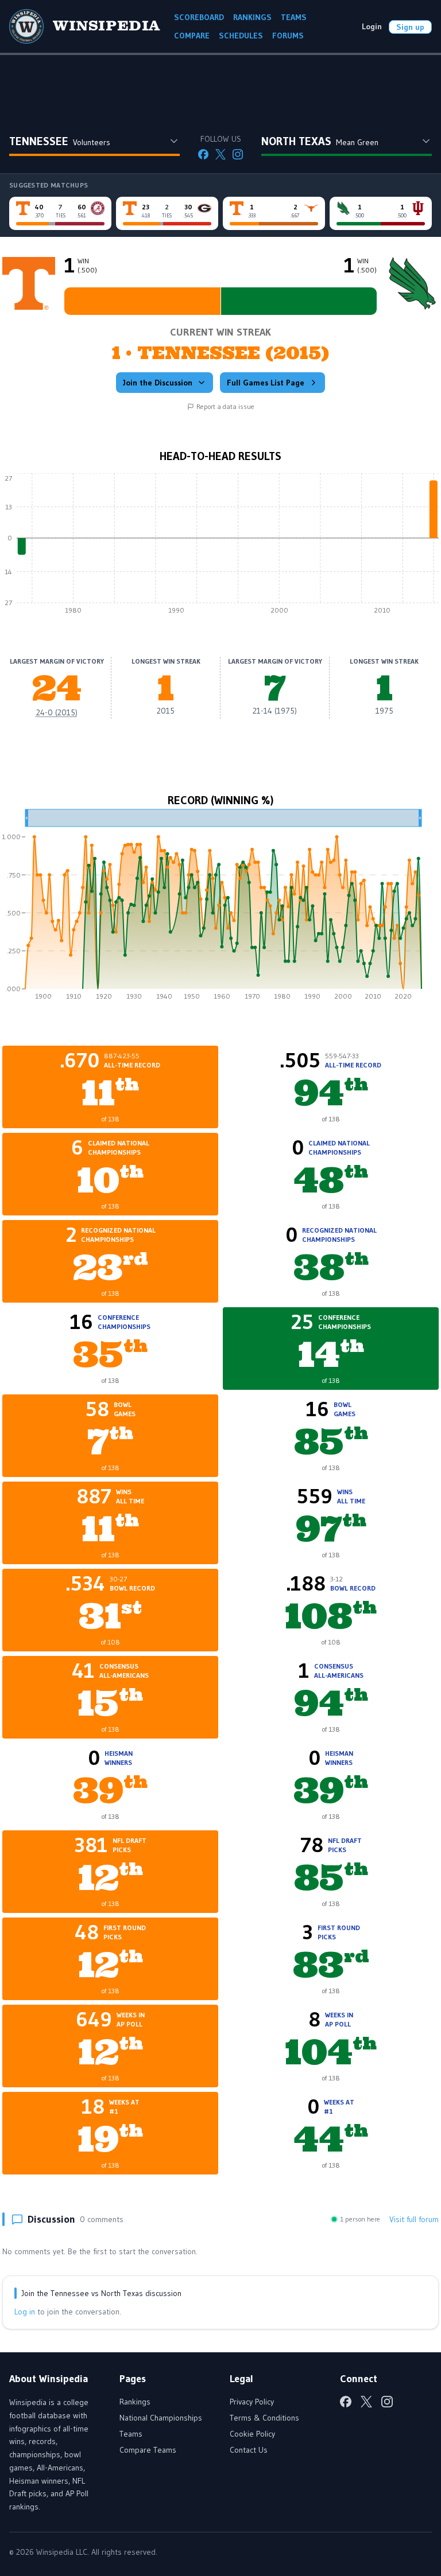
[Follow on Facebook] (203, 154)
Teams (131, 2434)
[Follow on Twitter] (220, 154)
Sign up (410, 27)
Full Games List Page (266, 383)
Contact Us (249, 2450)
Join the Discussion (158, 383)
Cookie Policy (252, 2434)
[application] (220, 547)
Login (372, 26)
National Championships (161, 2418)
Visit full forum (414, 2219)
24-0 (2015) (57, 712)
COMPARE (192, 36)
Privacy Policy (252, 2402)
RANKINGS (252, 17)
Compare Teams (148, 2450)
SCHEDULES (241, 36)
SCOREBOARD (199, 17)
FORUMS (288, 36)
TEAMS (294, 17)
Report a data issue (225, 406)
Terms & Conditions (264, 2418)
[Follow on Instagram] (238, 154)
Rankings (135, 2402)
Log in (25, 2312)
